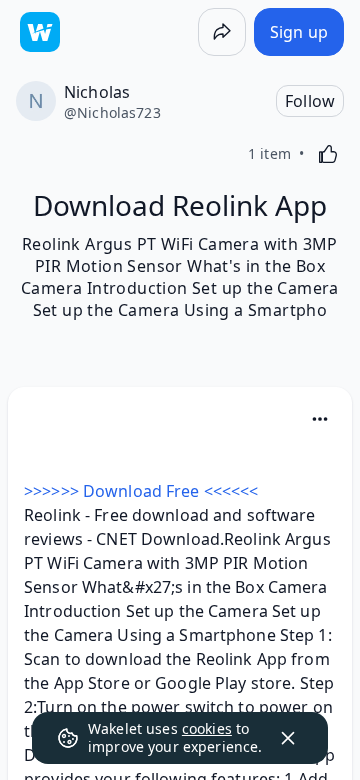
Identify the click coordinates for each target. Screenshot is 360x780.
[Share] (222, 32)
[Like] (328, 154)
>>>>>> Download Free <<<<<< (141, 491)
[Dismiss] (288, 738)
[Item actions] (320, 419)
